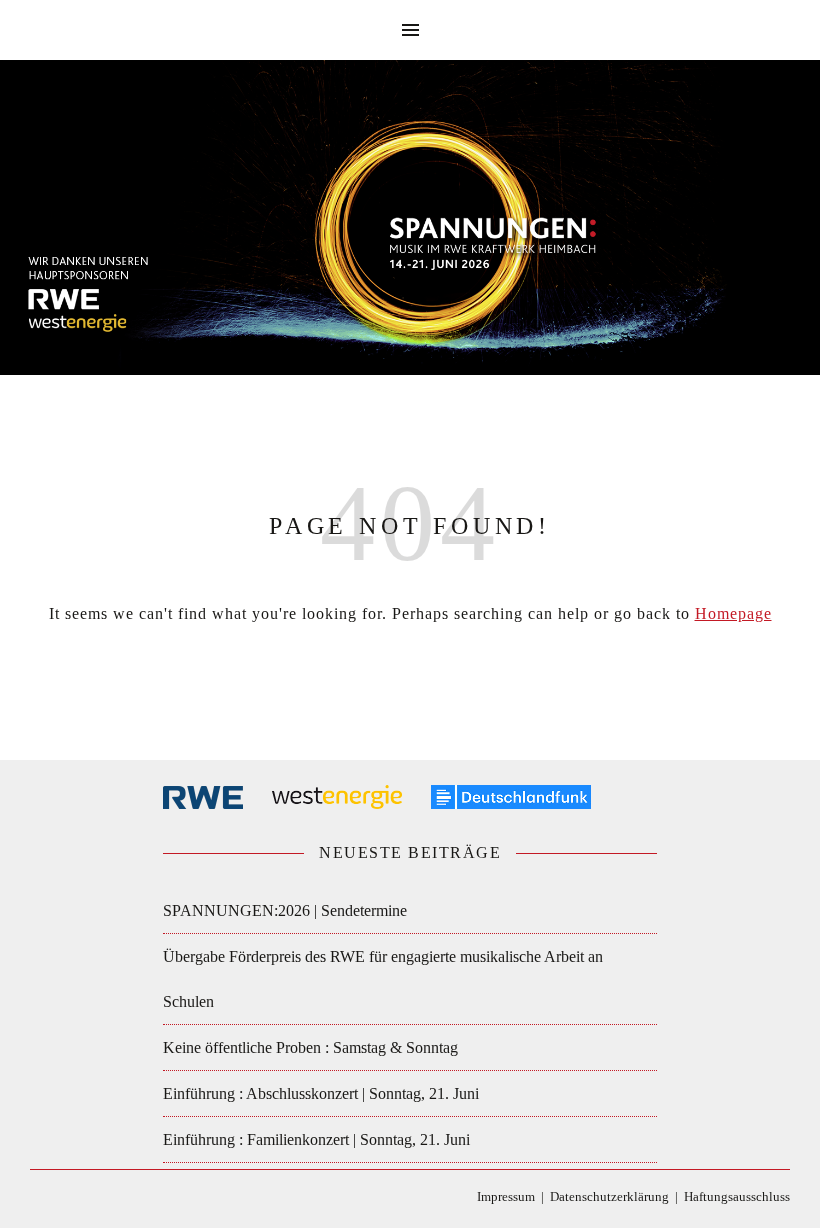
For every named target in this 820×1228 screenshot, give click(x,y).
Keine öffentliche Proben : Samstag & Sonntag (310, 1047)
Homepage (733, 613)
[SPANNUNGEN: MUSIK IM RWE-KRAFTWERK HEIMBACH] (410, 226)
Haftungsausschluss (737, 1196)
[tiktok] (66, 1199)
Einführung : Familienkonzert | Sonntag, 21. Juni (316, 1139)
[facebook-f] (36, 1199)
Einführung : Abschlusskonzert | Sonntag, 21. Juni (321, 1093)
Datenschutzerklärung (609, 1196)
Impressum (506, 1196)
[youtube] (125, 1199)
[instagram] (96, 1199)
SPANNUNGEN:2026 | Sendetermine (285, 910)
